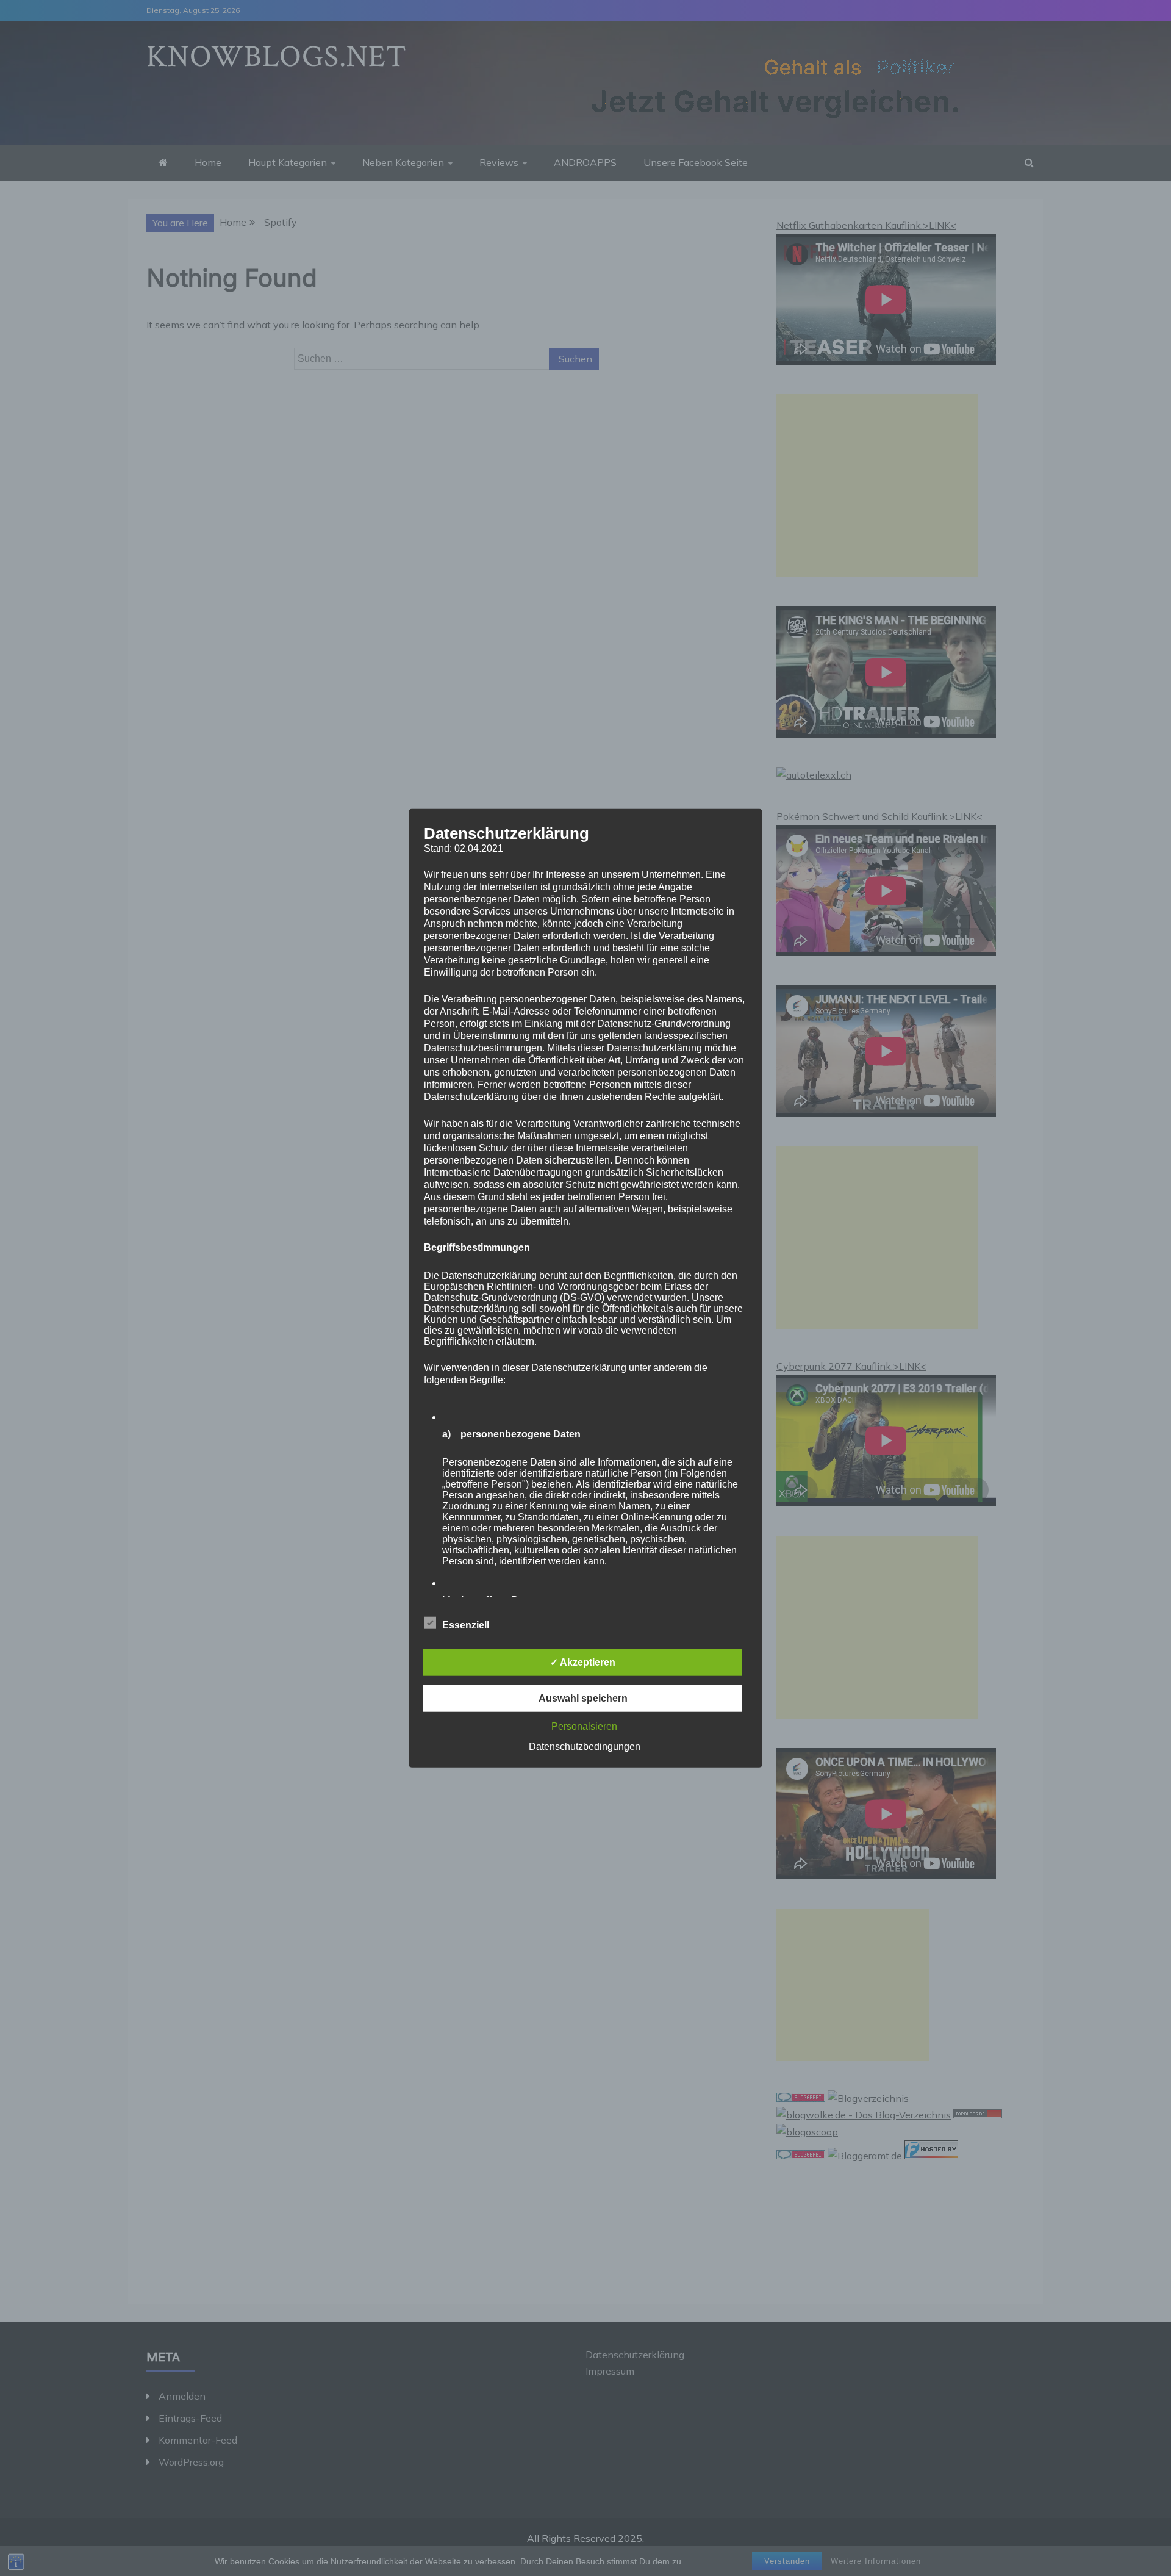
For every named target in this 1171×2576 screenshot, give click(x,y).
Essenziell (466, 1624)
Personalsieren (584, 1726)
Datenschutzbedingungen (585, 1746)
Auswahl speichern (583, 1698)
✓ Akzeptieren (583, 1662)
